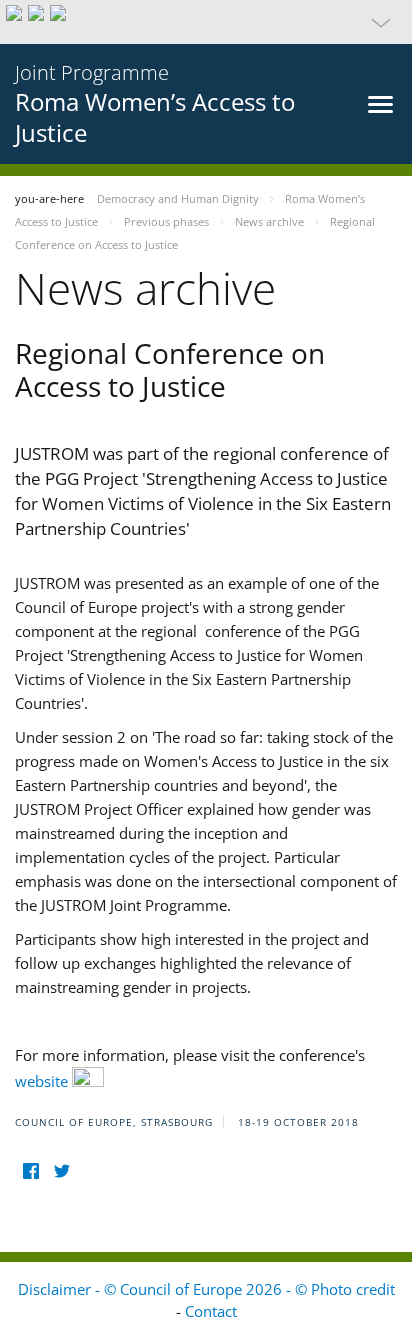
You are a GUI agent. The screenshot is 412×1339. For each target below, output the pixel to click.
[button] (206, 22)
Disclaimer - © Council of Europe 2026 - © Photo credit (206, 1289)
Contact (211, 1311)
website (43, 1081)
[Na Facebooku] (30, 1171)
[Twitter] (61, 1171)
